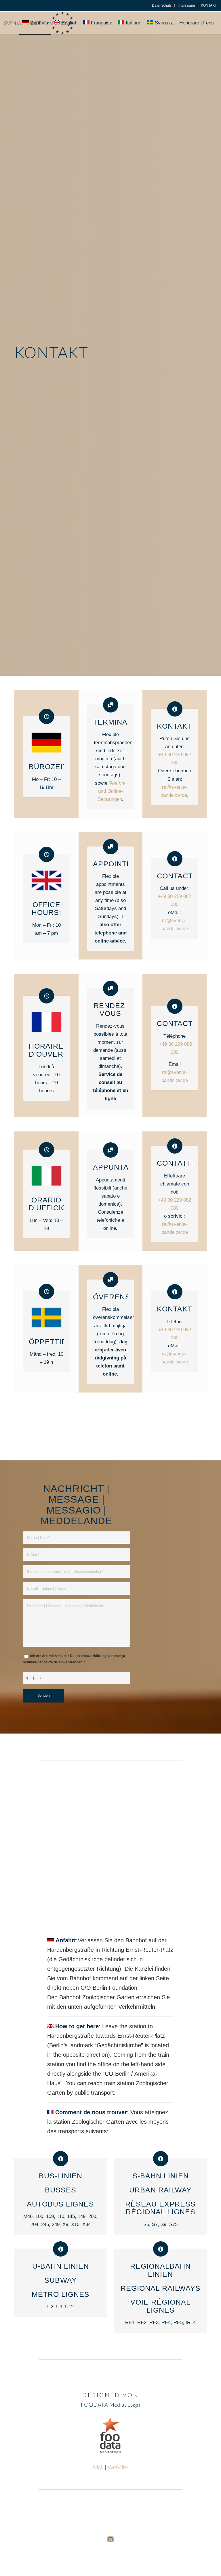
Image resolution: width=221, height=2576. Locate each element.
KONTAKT (209, 5)
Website (118, 2468)
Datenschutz (162, 5)
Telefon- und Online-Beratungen (112, 791)
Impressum (186, 5)
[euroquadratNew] (110, 2539)
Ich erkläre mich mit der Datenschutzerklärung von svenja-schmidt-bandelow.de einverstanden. (75, 1659)
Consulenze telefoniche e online (110, 1220)
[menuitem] (162, 5)
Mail (98, 2468)
